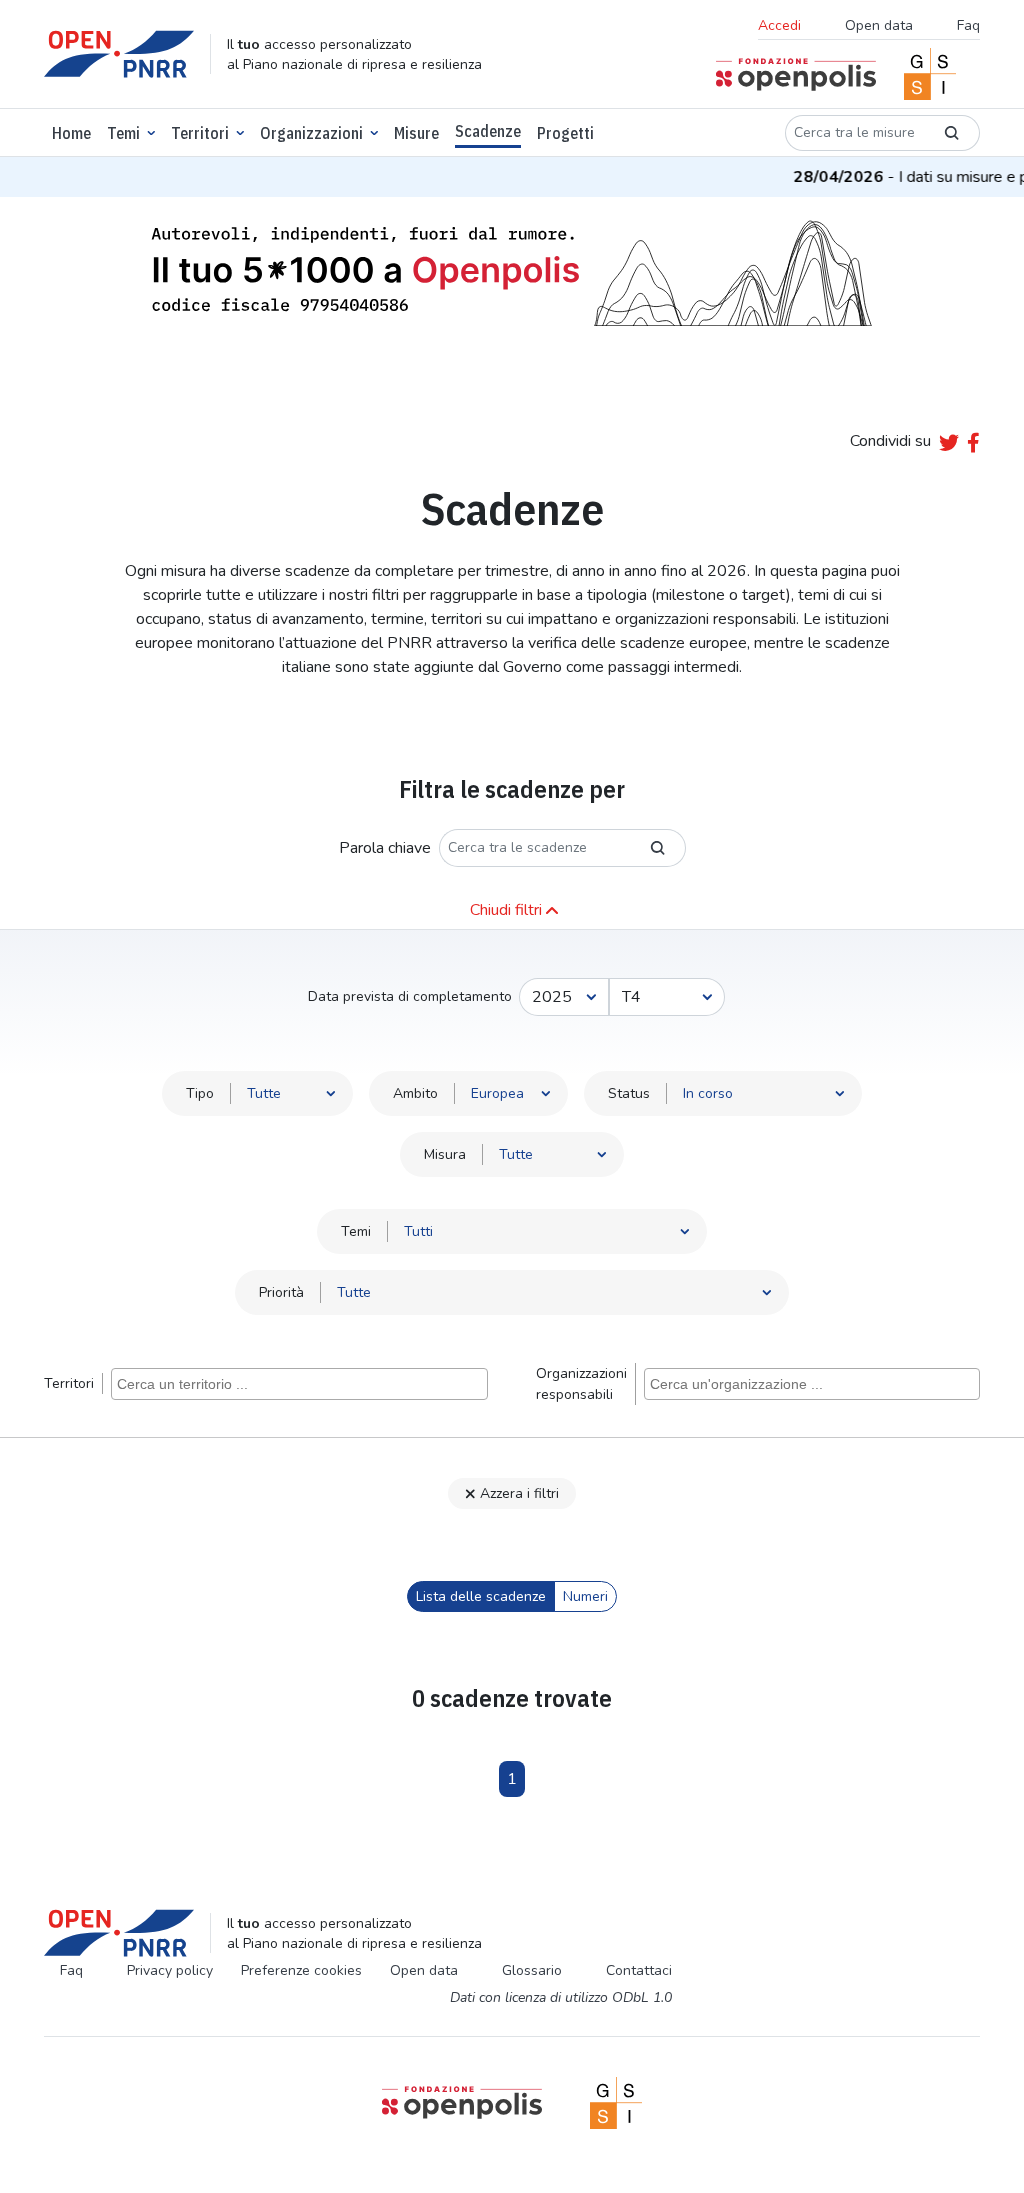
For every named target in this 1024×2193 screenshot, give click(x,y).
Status (629, 1093)
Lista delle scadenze (481, 1596)
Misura (445, 1154)
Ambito (415, 1093)
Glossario (532, 1970)
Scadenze (488, 131)
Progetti (565, 133)
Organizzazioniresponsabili (581, 1384)
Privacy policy (170, 1970)
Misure (416, 133)
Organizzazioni (311, 133)
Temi (123, 133)
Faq (968, 25)
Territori (200, 133)
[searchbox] (302, 1383)
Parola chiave (385, 848)
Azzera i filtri (519, 1493)
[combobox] (299, 1384)
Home (71, 133)
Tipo (200, 1093)
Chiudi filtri (506, 910)
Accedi (779, 25)
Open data (879, 25)
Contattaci (639, 1970)
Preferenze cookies (301, 1970)
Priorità (281, 1292)
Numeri (585, 1596)
